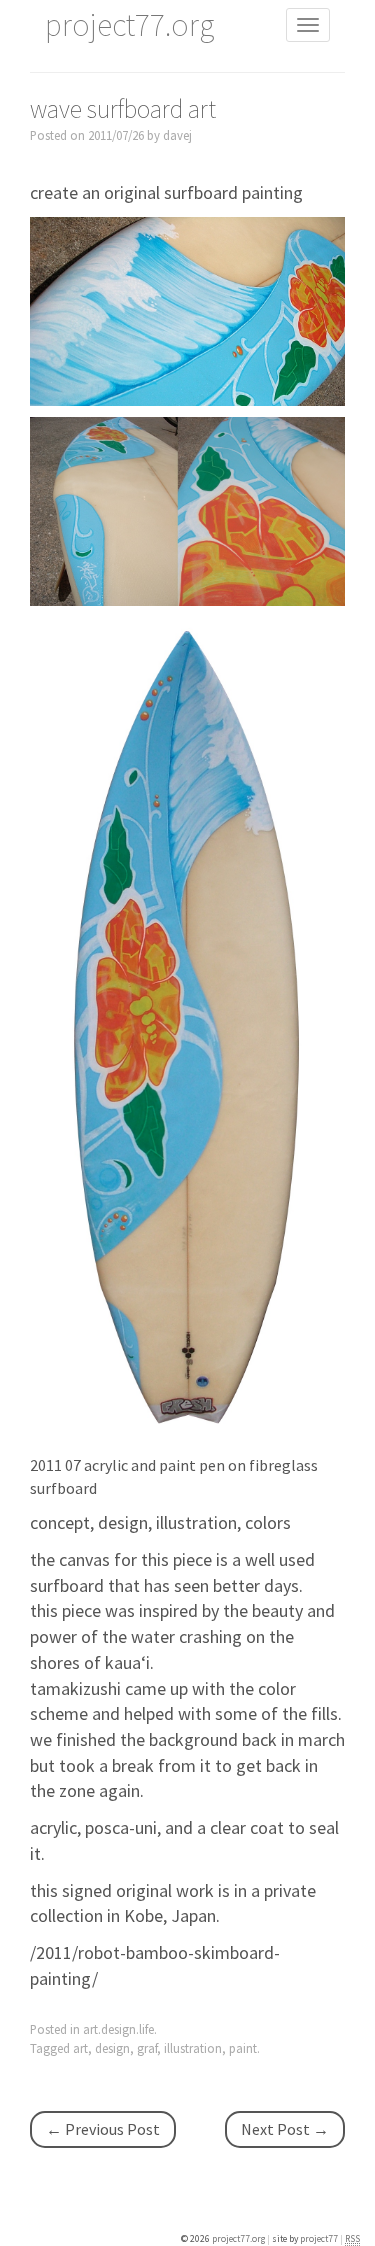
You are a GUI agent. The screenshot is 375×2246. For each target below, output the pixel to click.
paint (243, 2048)
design (112, 2048)
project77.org (239, 2239)
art (80, 2048)
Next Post (285, 2129)
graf (147, 2048)
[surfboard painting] (187, 309)
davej (177, 135)
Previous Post (103, 2129)
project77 (320, 2239)
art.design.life (118, 2029)
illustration (193, 2048)
